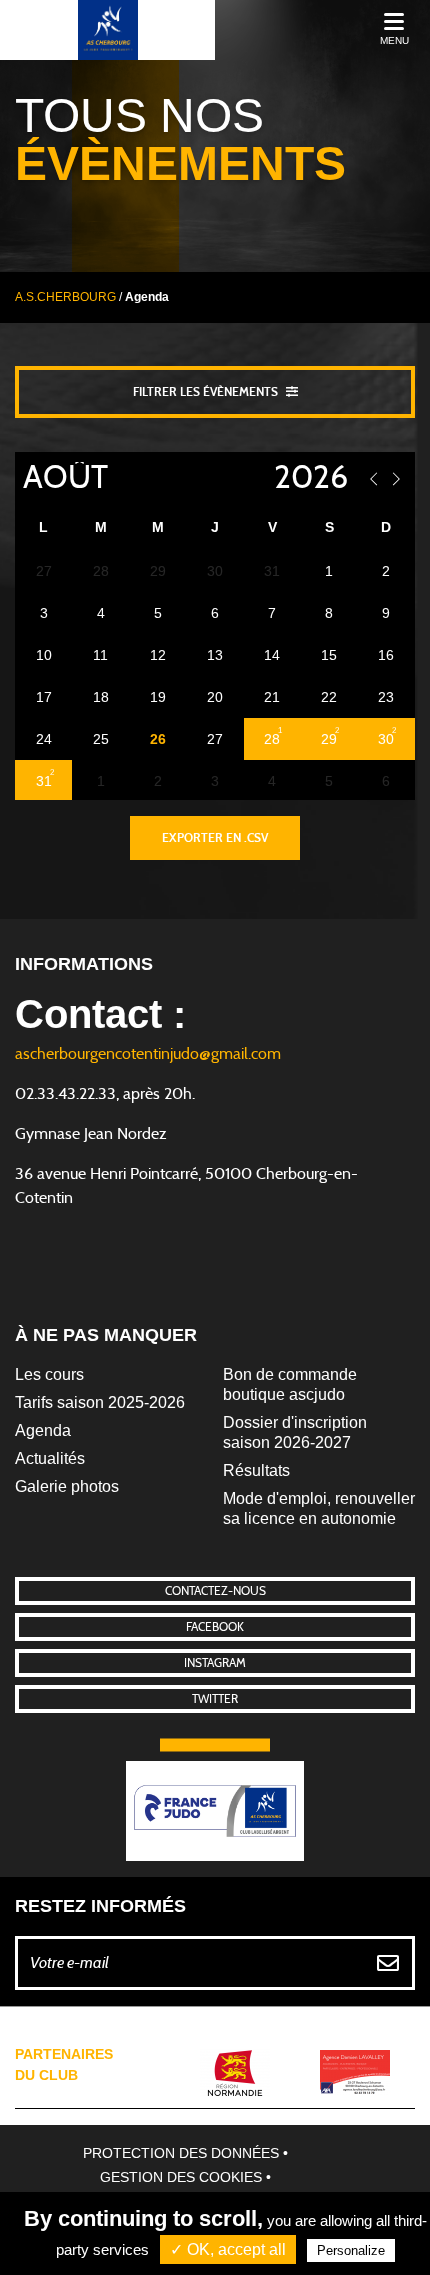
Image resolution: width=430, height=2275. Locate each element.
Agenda (43, 1430)
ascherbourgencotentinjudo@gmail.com (148, 1054)
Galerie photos (67, 1486)
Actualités (50, 1458)
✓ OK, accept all (228, 2249)
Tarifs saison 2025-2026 (100, 1402)
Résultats (256, 1470)
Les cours (49, 1374)
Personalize (351, 2250)
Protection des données (181, 2153)
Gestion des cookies (181, 2177)
